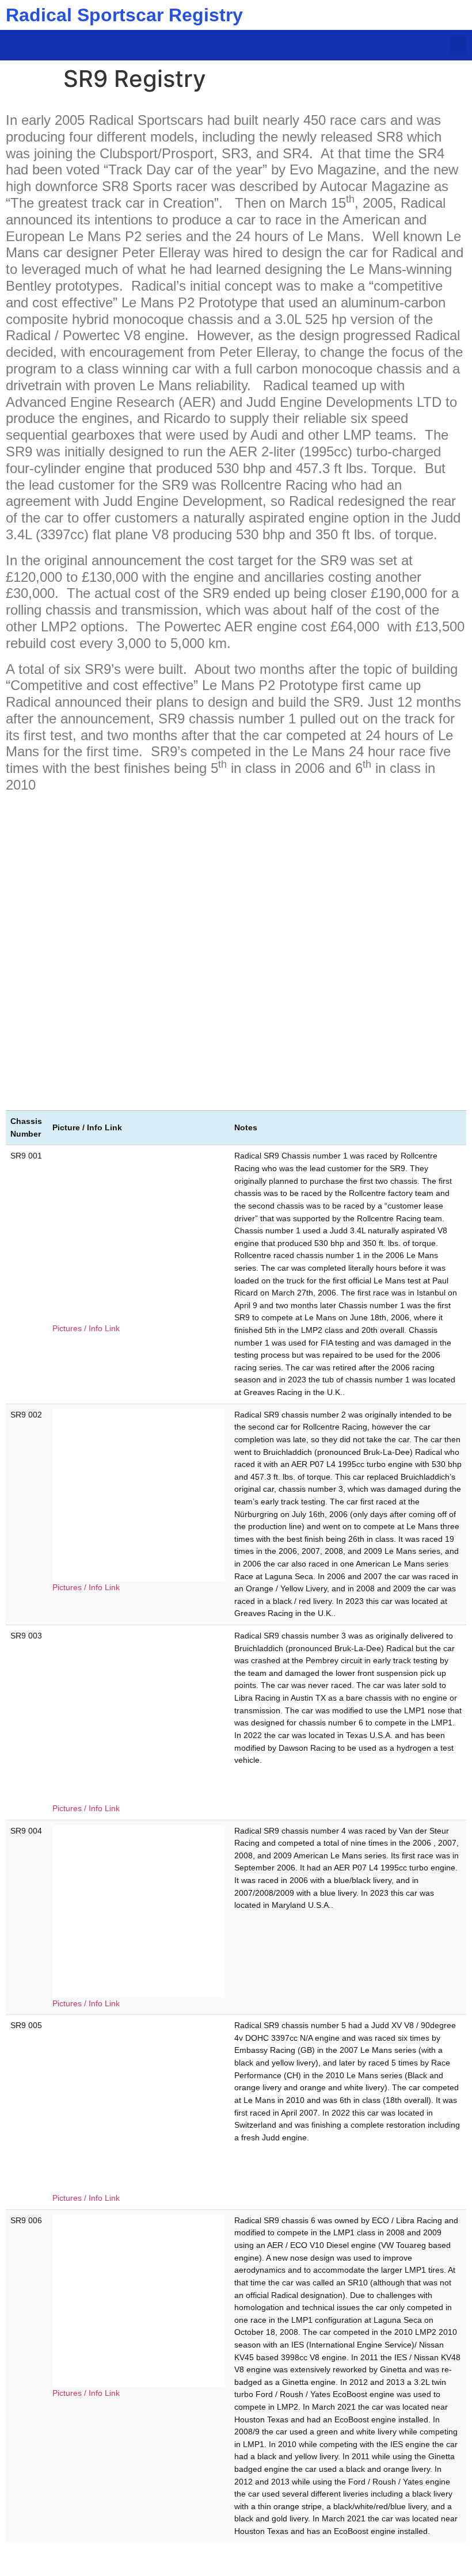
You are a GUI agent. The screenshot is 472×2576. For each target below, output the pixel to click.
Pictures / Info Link (86, 1328)
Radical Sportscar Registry (124, 15)
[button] (458, 45)
